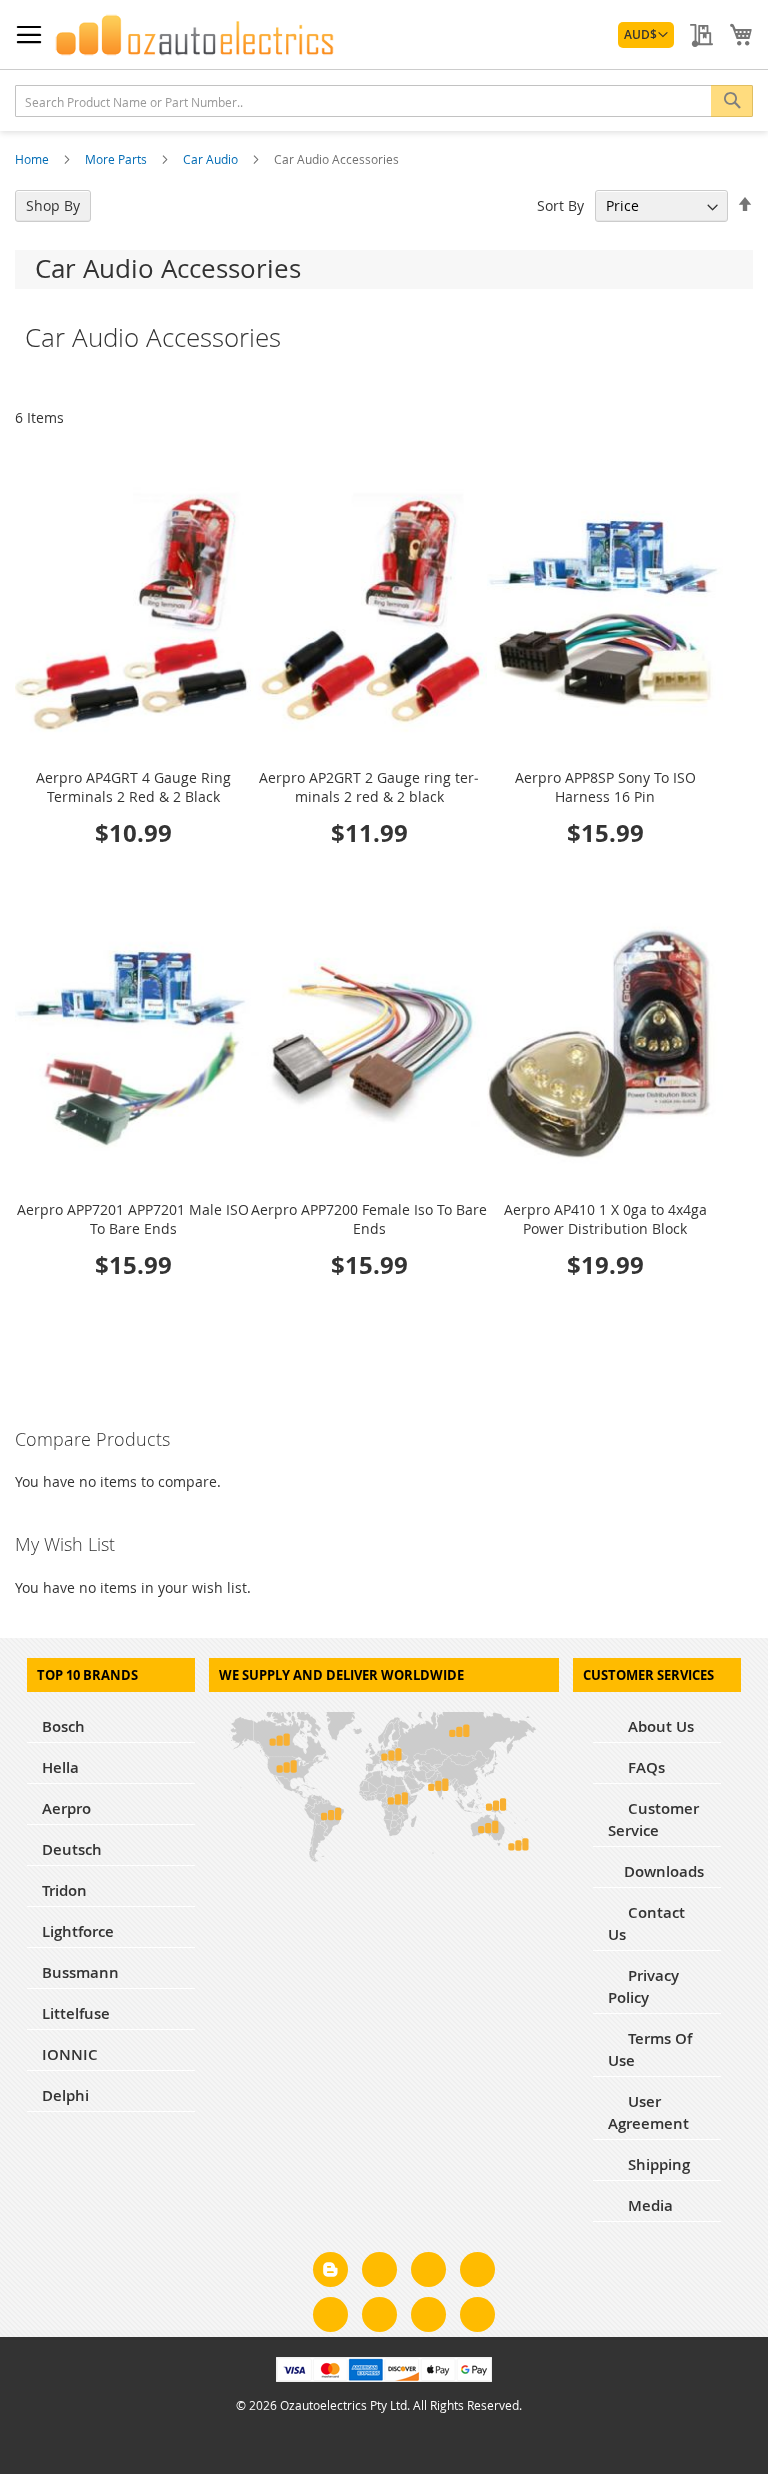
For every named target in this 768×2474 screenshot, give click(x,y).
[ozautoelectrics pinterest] (330, 2318)
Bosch (63, 1726)
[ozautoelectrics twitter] (477, 2273)
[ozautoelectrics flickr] (379, 2318)
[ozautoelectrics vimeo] (477, 2318)
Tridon (64, 1890)
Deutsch (72, 1849)
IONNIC (70, 2054)
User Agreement (648, 2112)
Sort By (560, 205)
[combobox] (384, 101)
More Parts (117, 159)
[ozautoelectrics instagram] (428, 2273)
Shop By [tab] (53, 205)
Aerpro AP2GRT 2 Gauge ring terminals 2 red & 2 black (369, 787)
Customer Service (653, 1819)
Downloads (664, 1871)
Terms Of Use (650, 2049)
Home (33, 159)
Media (648, 2205)
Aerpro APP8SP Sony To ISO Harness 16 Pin (605, 787)
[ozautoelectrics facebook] (379, 2273)
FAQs (644, 1767)
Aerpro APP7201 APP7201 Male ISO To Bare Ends (133, 1219)
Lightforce (78, 1931)
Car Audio (212, 159)
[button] (646, 35)
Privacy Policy (643, 1986)
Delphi (65, 2095)
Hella (60, 1767)
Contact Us (646, 1923)
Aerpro (66, 1808)
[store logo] (195, 35)
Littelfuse (76, 2013)
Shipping (657, 2164)
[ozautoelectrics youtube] (428, 2318)
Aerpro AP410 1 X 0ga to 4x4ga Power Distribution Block (605, 1219)
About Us (659, 1726)
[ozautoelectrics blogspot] (330, 2269)
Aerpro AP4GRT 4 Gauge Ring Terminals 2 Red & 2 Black (133, 787)
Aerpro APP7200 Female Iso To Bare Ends (369, 1219)
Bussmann (80, 1972)
